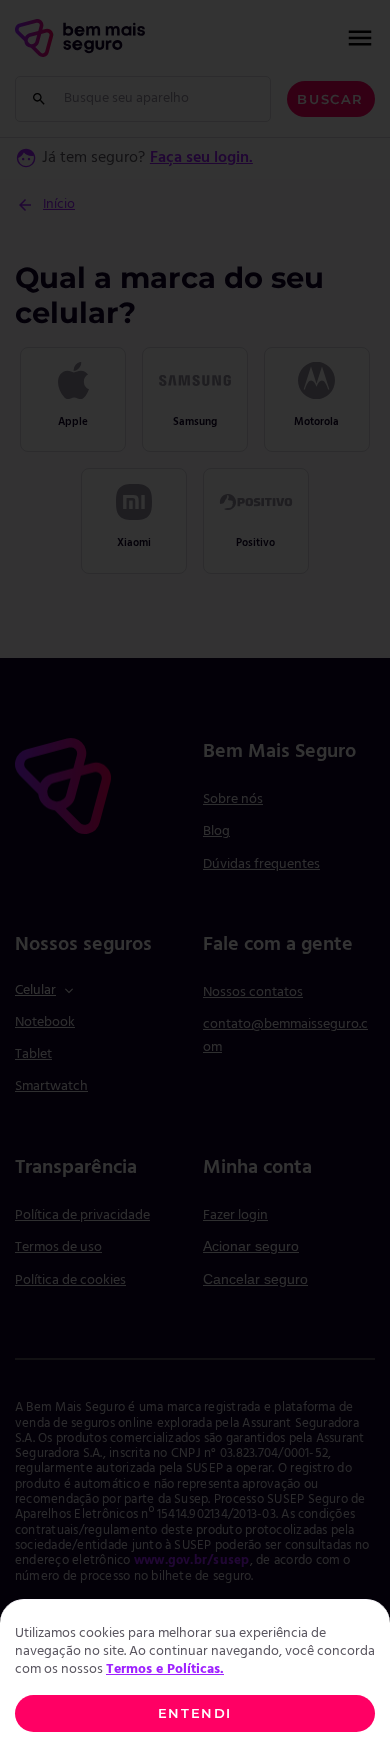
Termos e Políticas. (165, 1669)
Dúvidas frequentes (261, 864)
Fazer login (235, 1215)
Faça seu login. (201, 158)
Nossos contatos (253, 992)
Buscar (330, 99)
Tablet (33, 1054)
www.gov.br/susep (192, 1561)
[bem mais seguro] (80, 38)
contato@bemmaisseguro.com (285, 1035)
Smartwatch (51, 1086)
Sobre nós (233, 799)
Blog (216, 831)
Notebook (45, 1022)
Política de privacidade (82, 1215)
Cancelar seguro (255, 1279)
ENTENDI (195, 1713)
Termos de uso (58, 1247)
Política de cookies (70, 1280)
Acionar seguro (251, 1246)
